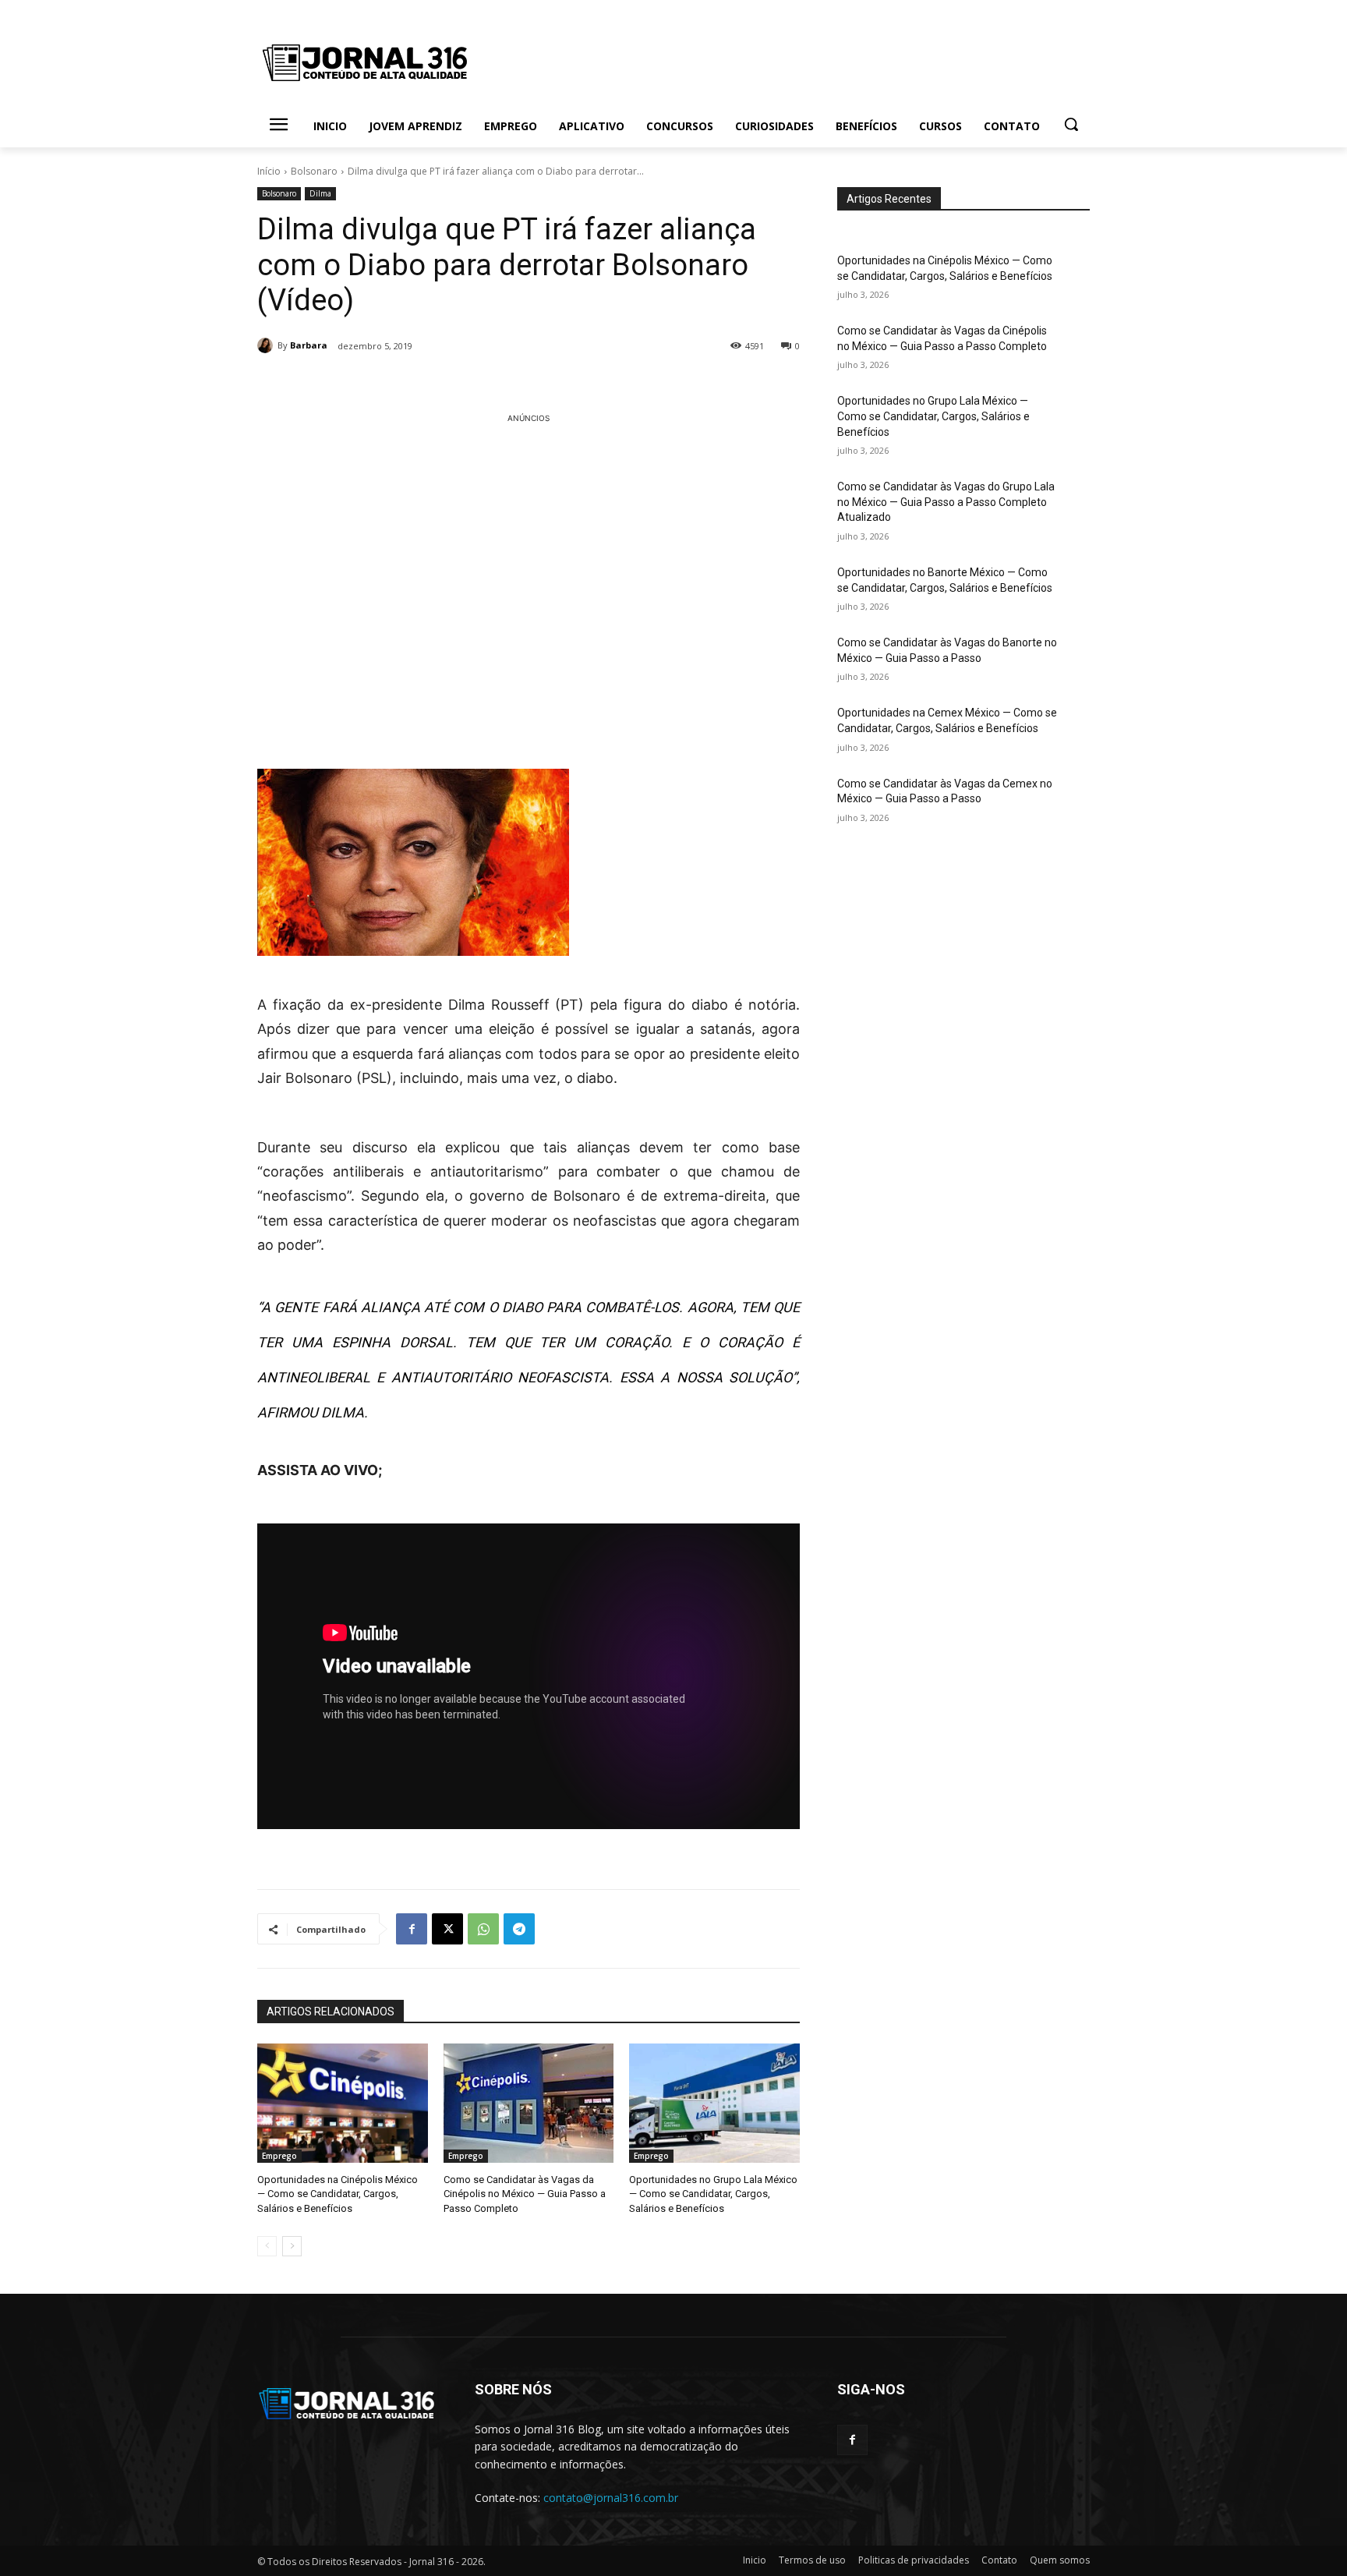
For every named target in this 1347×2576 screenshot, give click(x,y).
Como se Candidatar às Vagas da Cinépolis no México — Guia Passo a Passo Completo (525, 2194)
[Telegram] (519, 1929)
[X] (447, 1929)
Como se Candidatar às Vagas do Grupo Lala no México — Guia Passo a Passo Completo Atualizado (946, 502)
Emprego (279, 2156)
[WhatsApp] (483, 1929)
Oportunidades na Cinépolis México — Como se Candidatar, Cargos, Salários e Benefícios (338, 2194)
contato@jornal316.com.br (611, 2498)
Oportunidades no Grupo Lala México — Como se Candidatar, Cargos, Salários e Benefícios (713, 2194)
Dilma (320, 193)
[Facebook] (412, 1929)
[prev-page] (267, 2246)
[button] (1071, 124)
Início (269, 171)
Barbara (309, 345)
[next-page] (292, 2246)
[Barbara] (267, 345)
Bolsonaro (314, 171)
